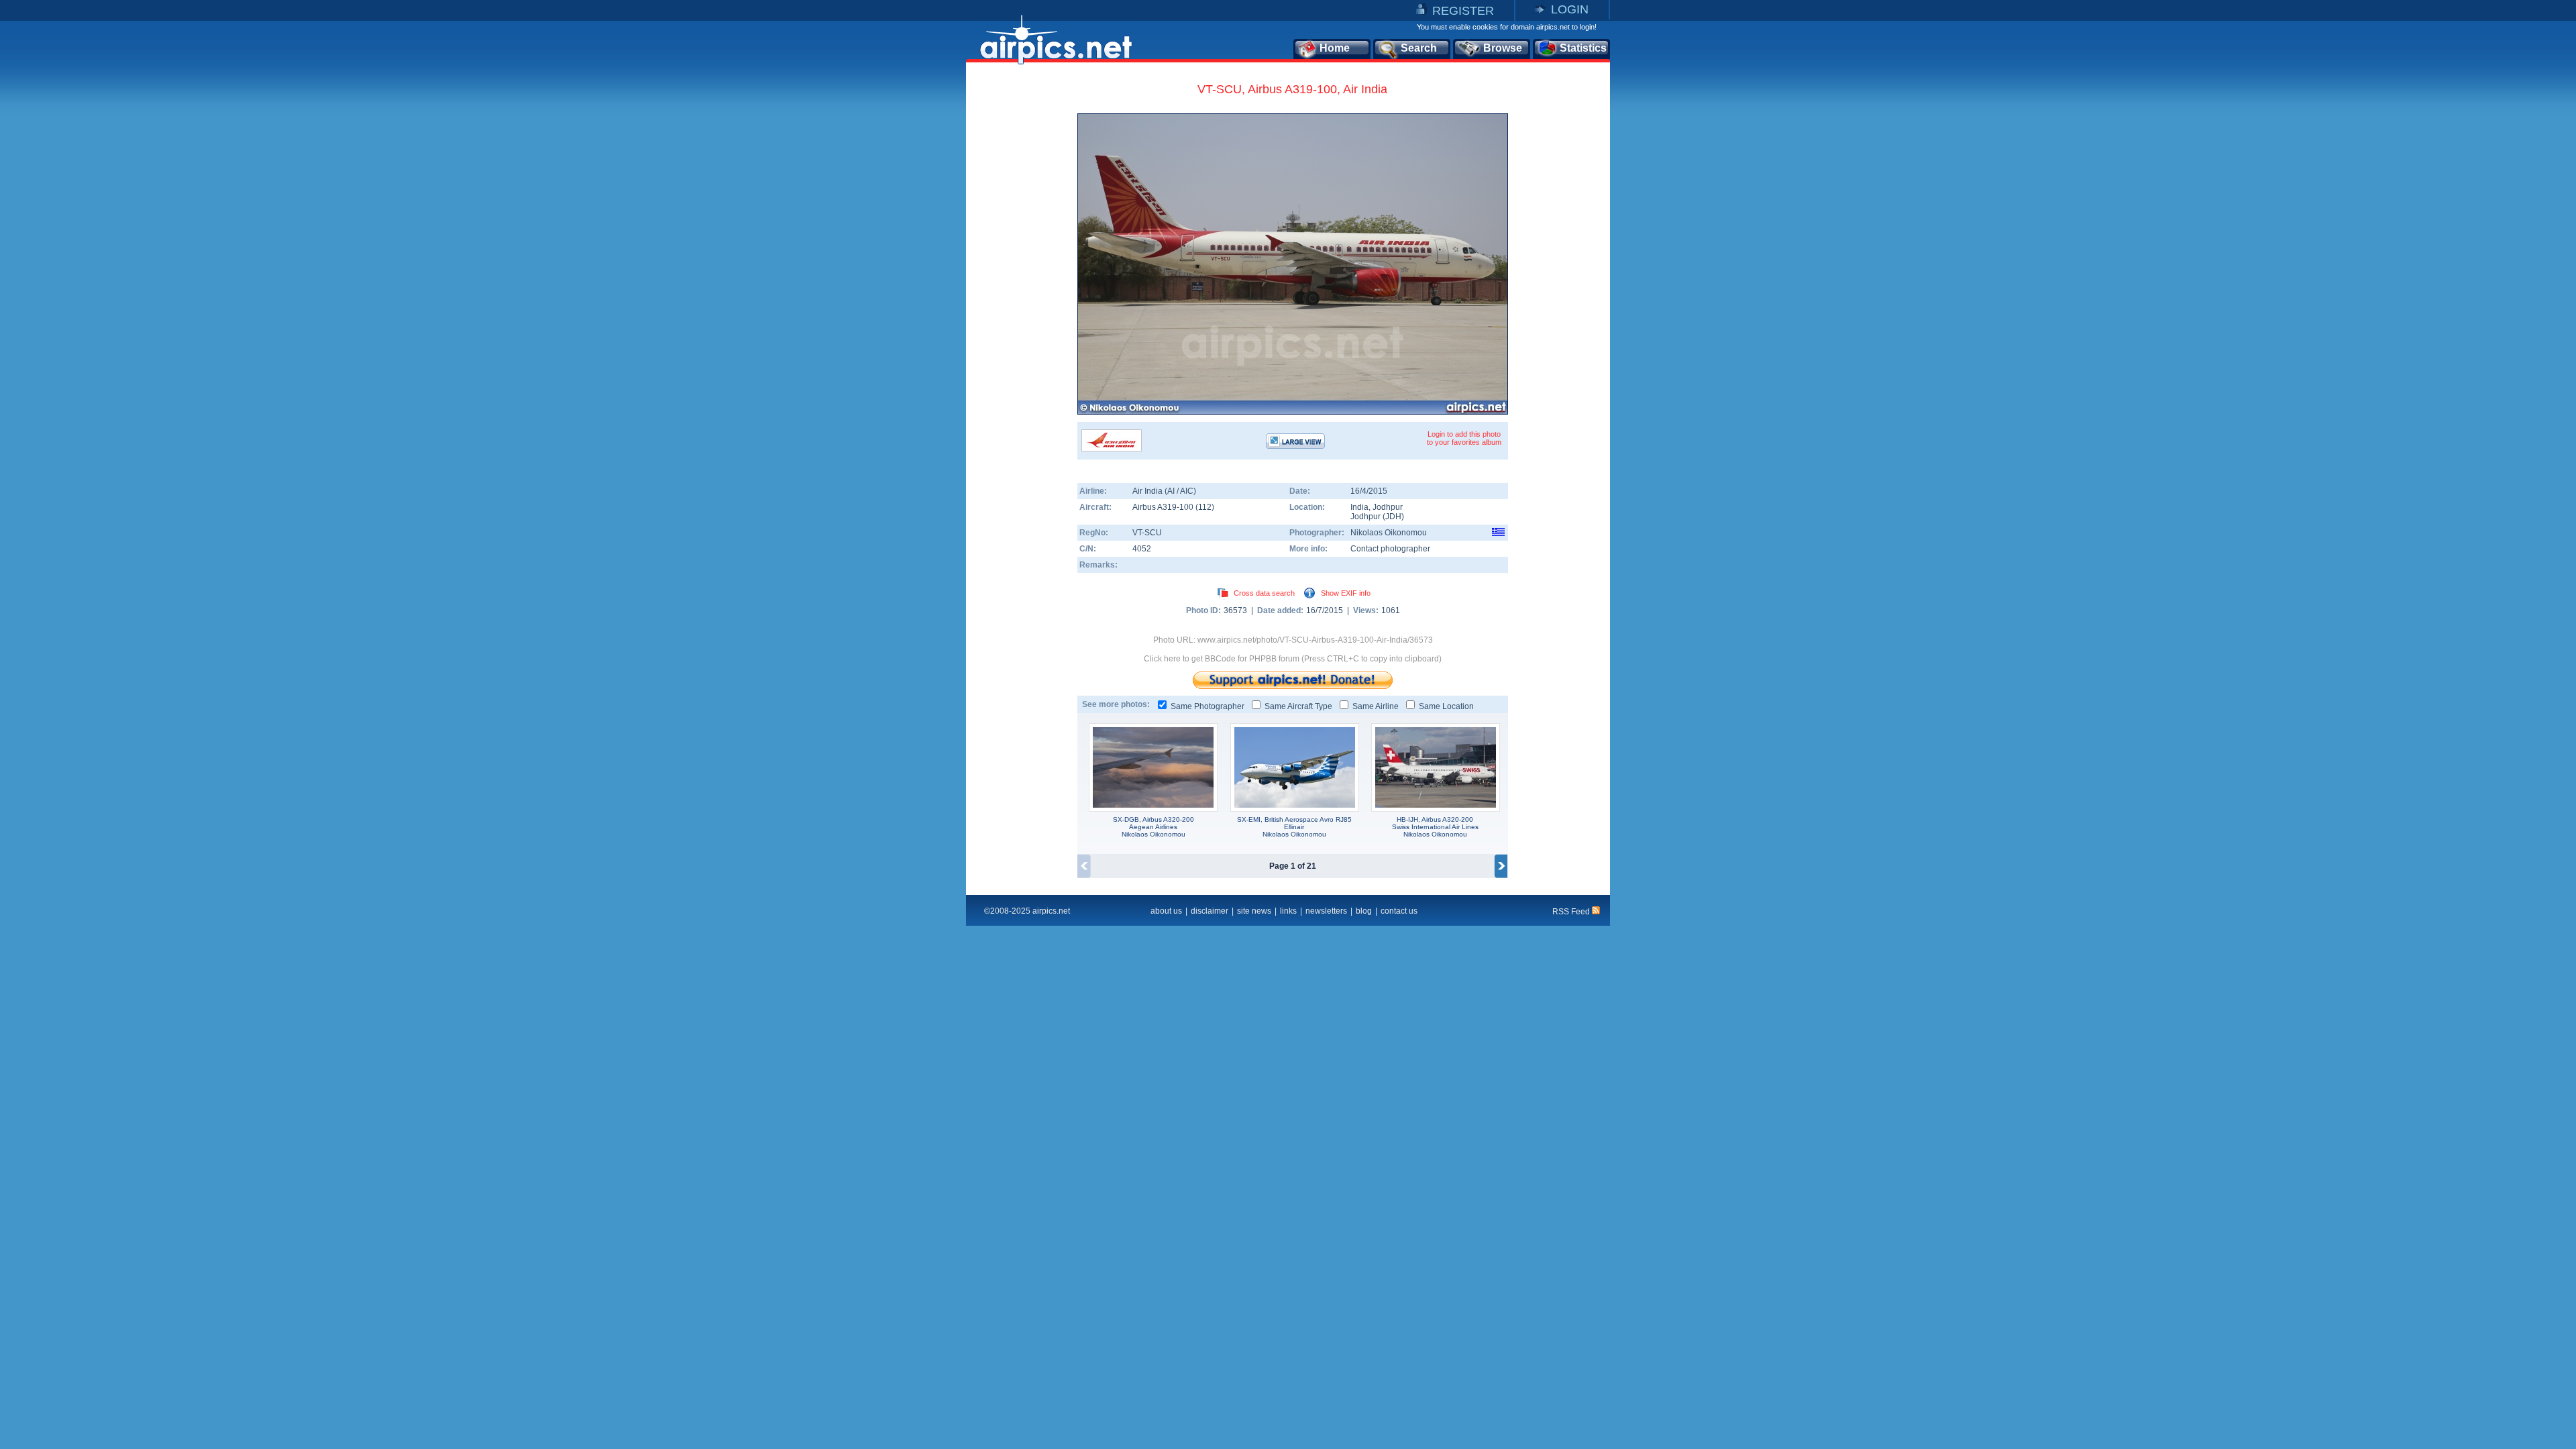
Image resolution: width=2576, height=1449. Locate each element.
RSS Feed (1572, 912)
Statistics (1583, 48)
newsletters (1326, 911)
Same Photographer (1207, 706)
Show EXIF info (1346, 593)
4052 (1142, 549)
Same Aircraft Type (1298, 706)
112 (1205, 507)
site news (1254, 911)
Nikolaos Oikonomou (1389, 533)
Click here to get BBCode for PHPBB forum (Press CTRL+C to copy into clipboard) (1293, 659)
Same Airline (1376, 706)
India (1359, 507)
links (1288, 911)
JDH (1393, 517)
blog (1364, 911)
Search (1419, 48)
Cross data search (1264, 593)
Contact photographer (1390, 549)
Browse (1503, 48)
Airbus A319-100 (1164, 507)
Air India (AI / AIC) (1164, 491)
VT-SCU (1147, 533)
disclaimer (1210, 911)
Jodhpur (1388, 507)
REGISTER (1463, 11)
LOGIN (1570, 9)
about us (1166, 911)
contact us (1399, 911)
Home (1335, 48)
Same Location (1446, 706)
